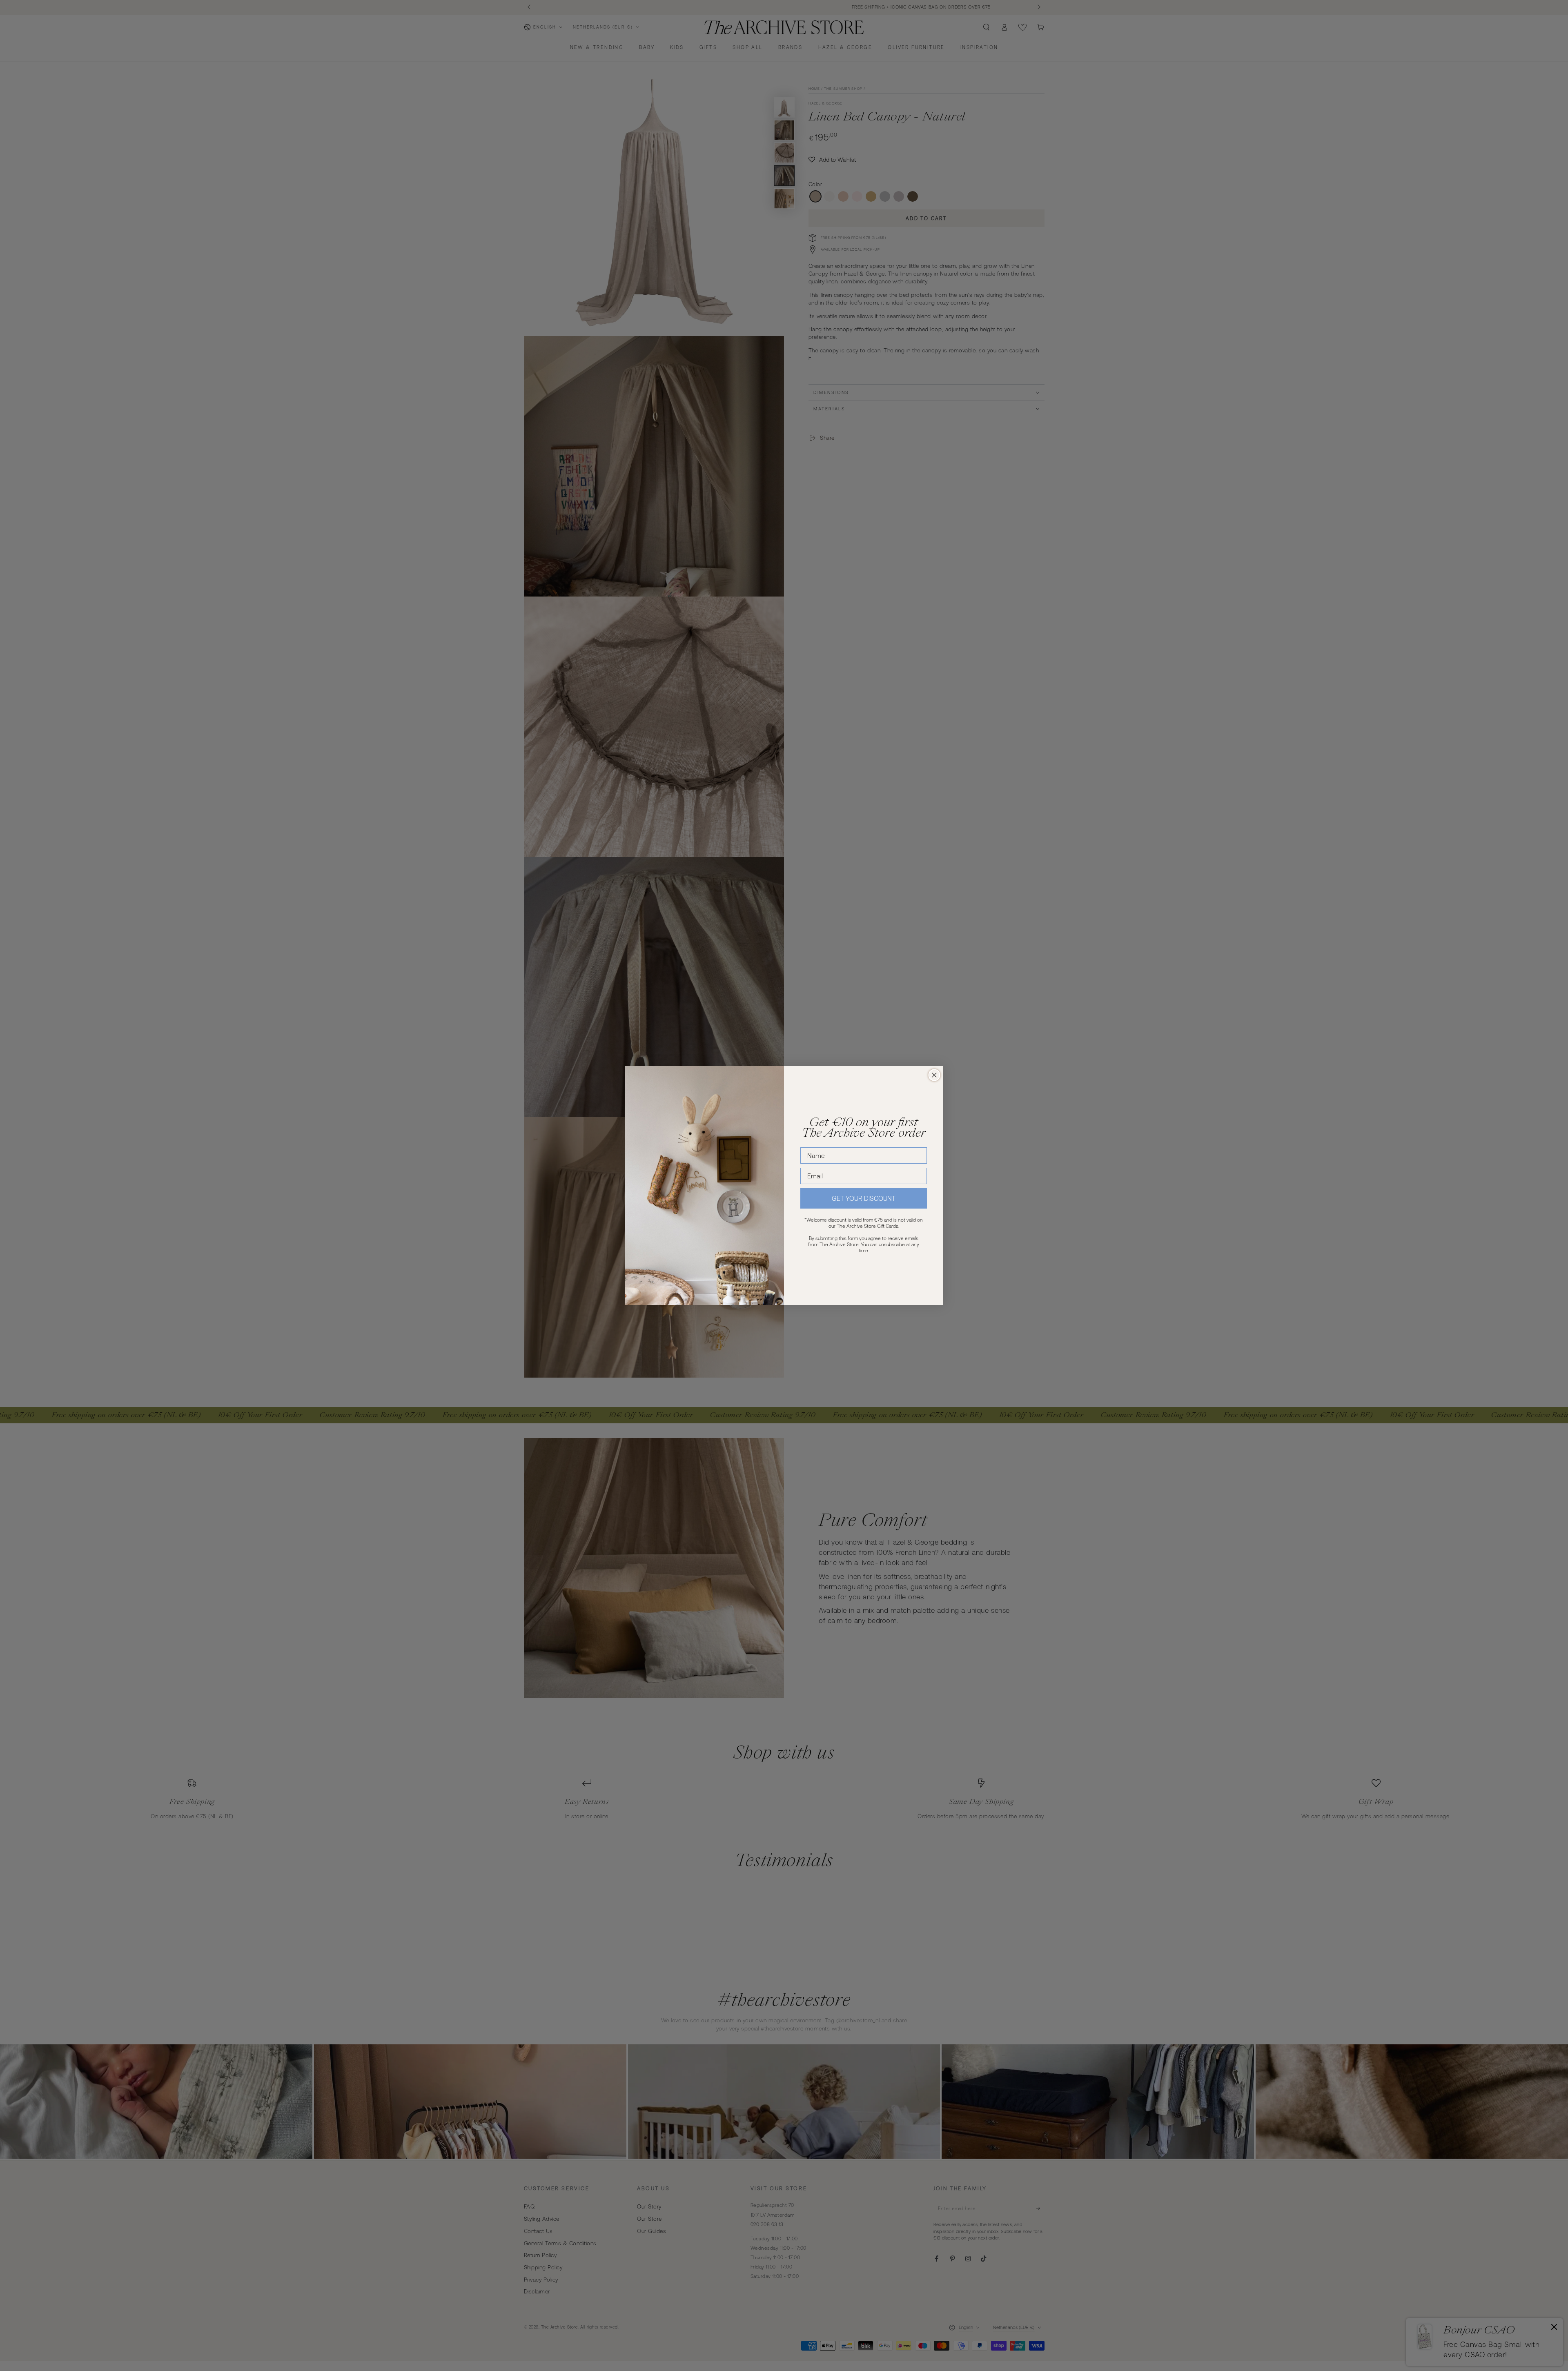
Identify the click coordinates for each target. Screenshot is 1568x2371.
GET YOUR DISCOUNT (864, 1198)
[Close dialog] (934, 1075)
